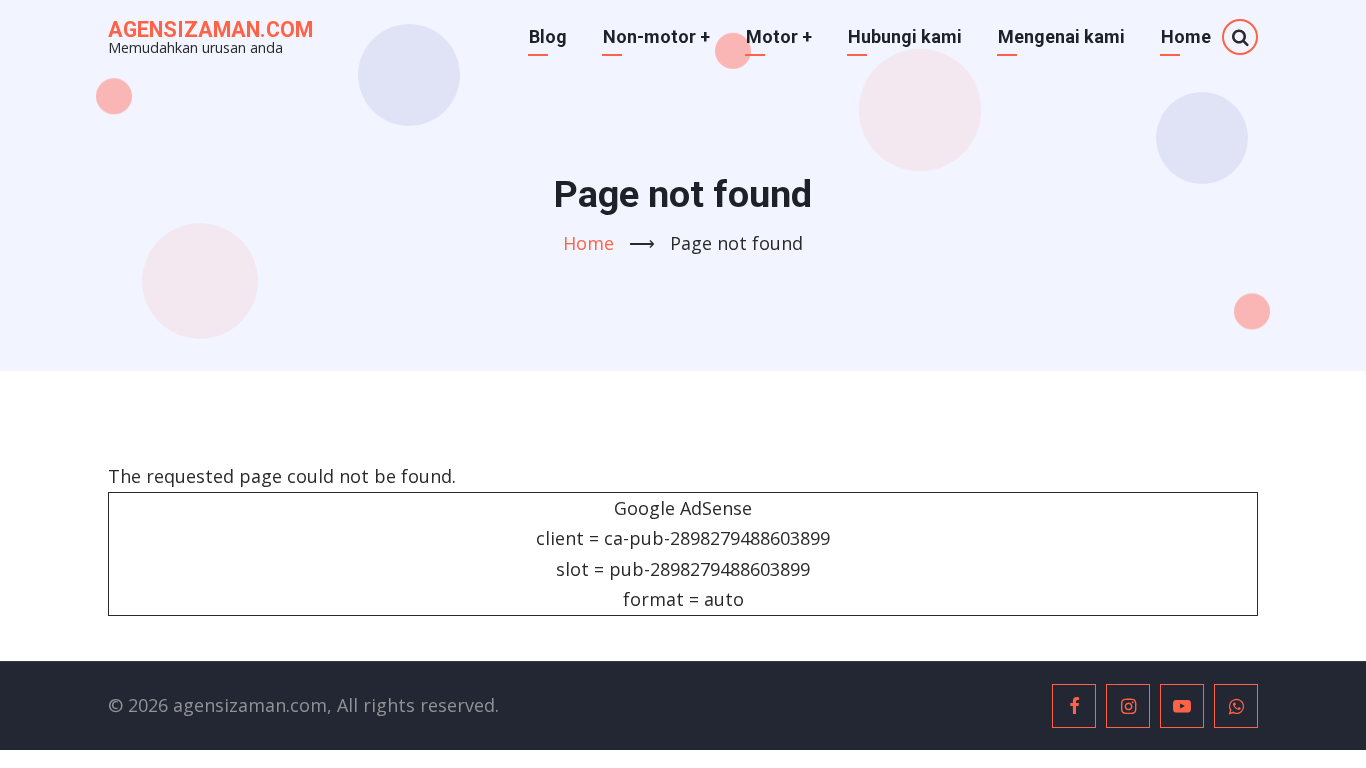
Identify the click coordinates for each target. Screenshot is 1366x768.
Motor (779, 36)
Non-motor (656, 36)
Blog (548, 36)
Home (1186, 36)
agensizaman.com (210, 29)
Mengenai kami (1061, 36)
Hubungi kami (905, 36)
